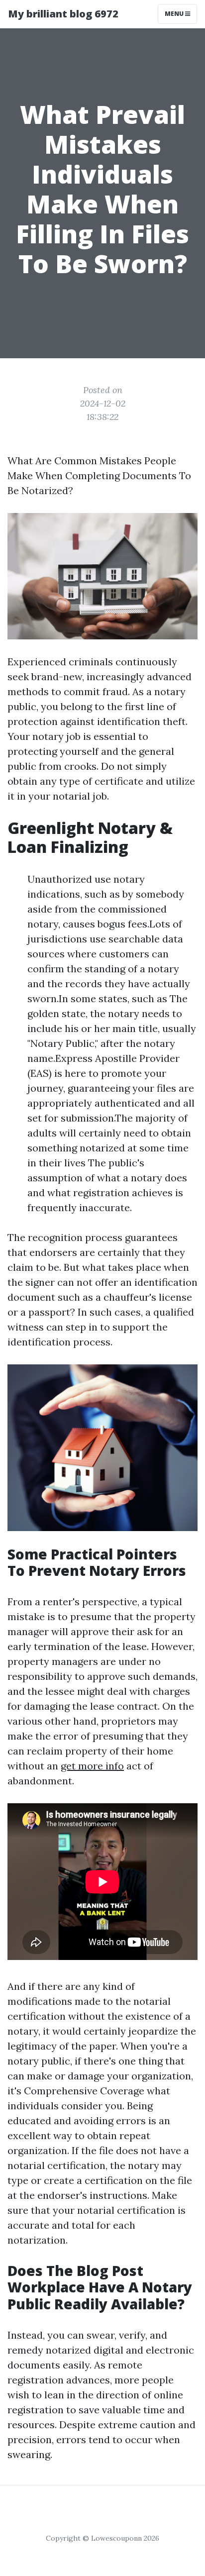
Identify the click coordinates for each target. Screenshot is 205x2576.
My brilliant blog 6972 (63, 14)
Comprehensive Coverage (84, 2091)
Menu (175, 14)
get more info (92, 1766)
